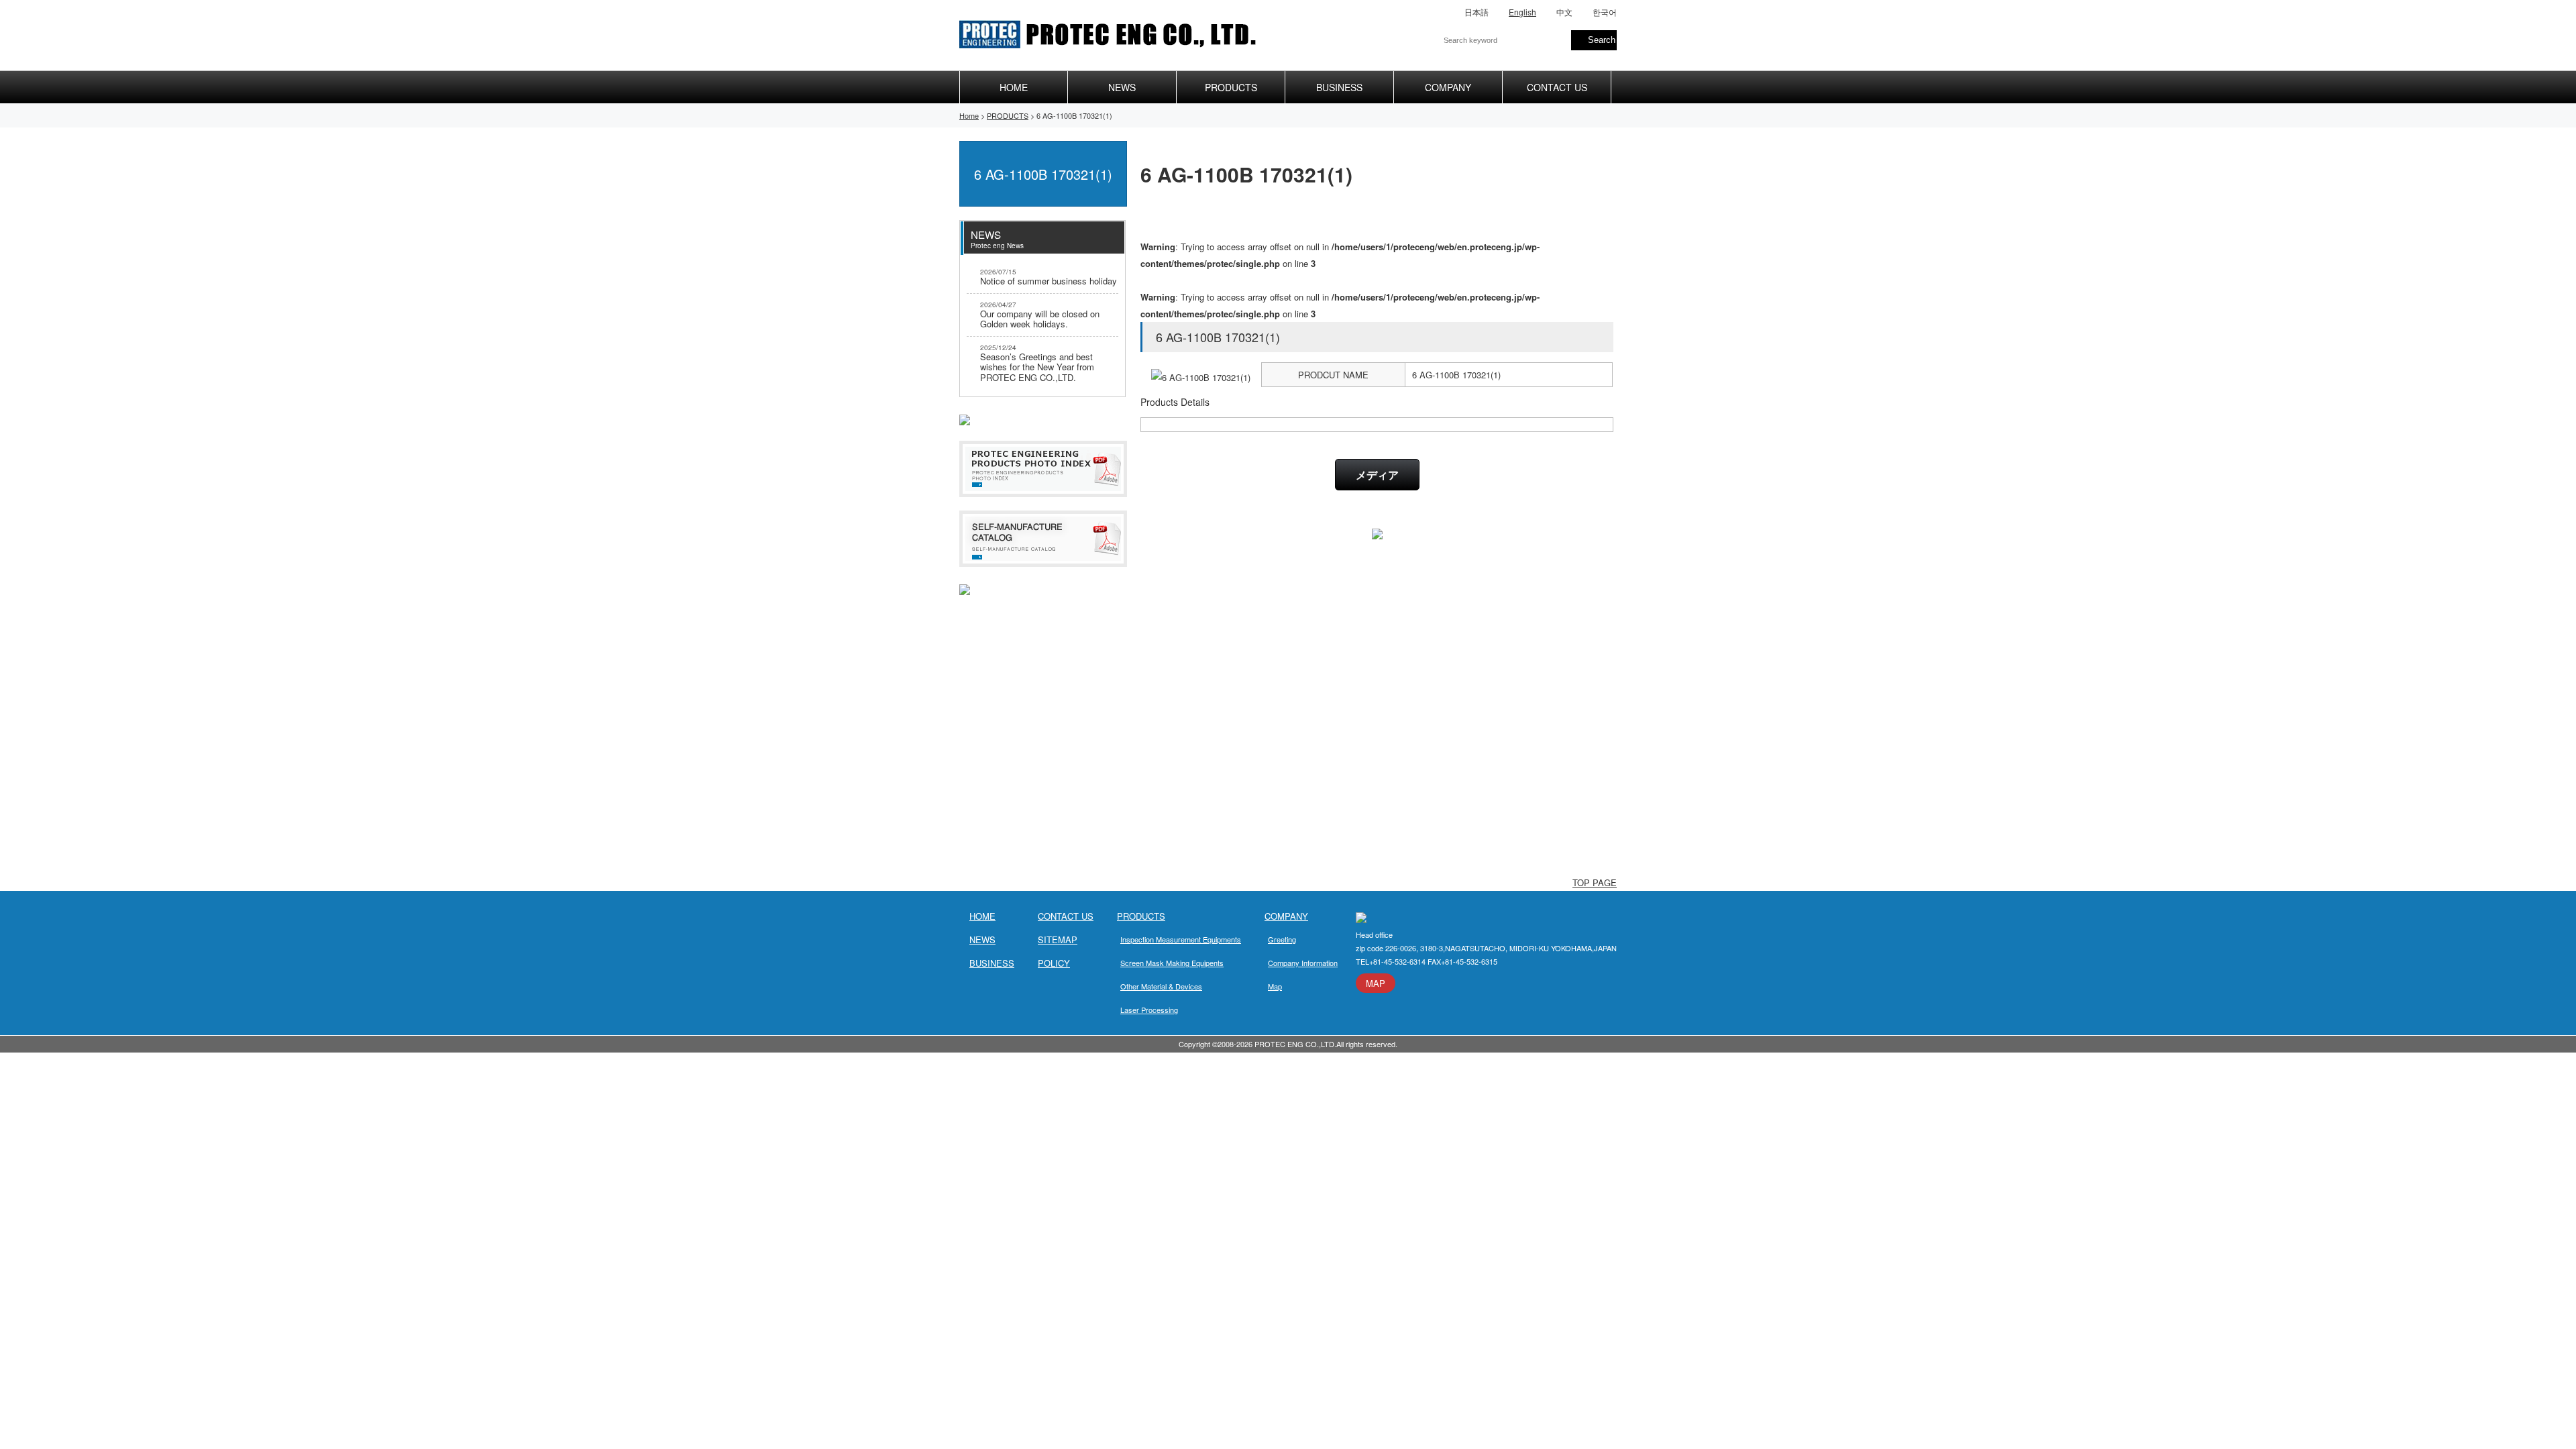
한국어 (1605, 12)
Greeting (1282, 939)
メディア (1377, 475)
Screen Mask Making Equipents (1172, 963)
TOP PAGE (1595, 882)
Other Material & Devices (1161, 986)
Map (1275, 986)
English (1522, 12)
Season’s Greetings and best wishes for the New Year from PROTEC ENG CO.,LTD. (1037, 363)
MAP (1376, 983)
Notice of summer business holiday (1049, 277)
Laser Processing (1149, 1010)
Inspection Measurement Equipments (1181, 939)
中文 (1564, 12)
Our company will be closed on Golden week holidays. (1040, 315)
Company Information (1303, 963)
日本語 (1477, 12)
